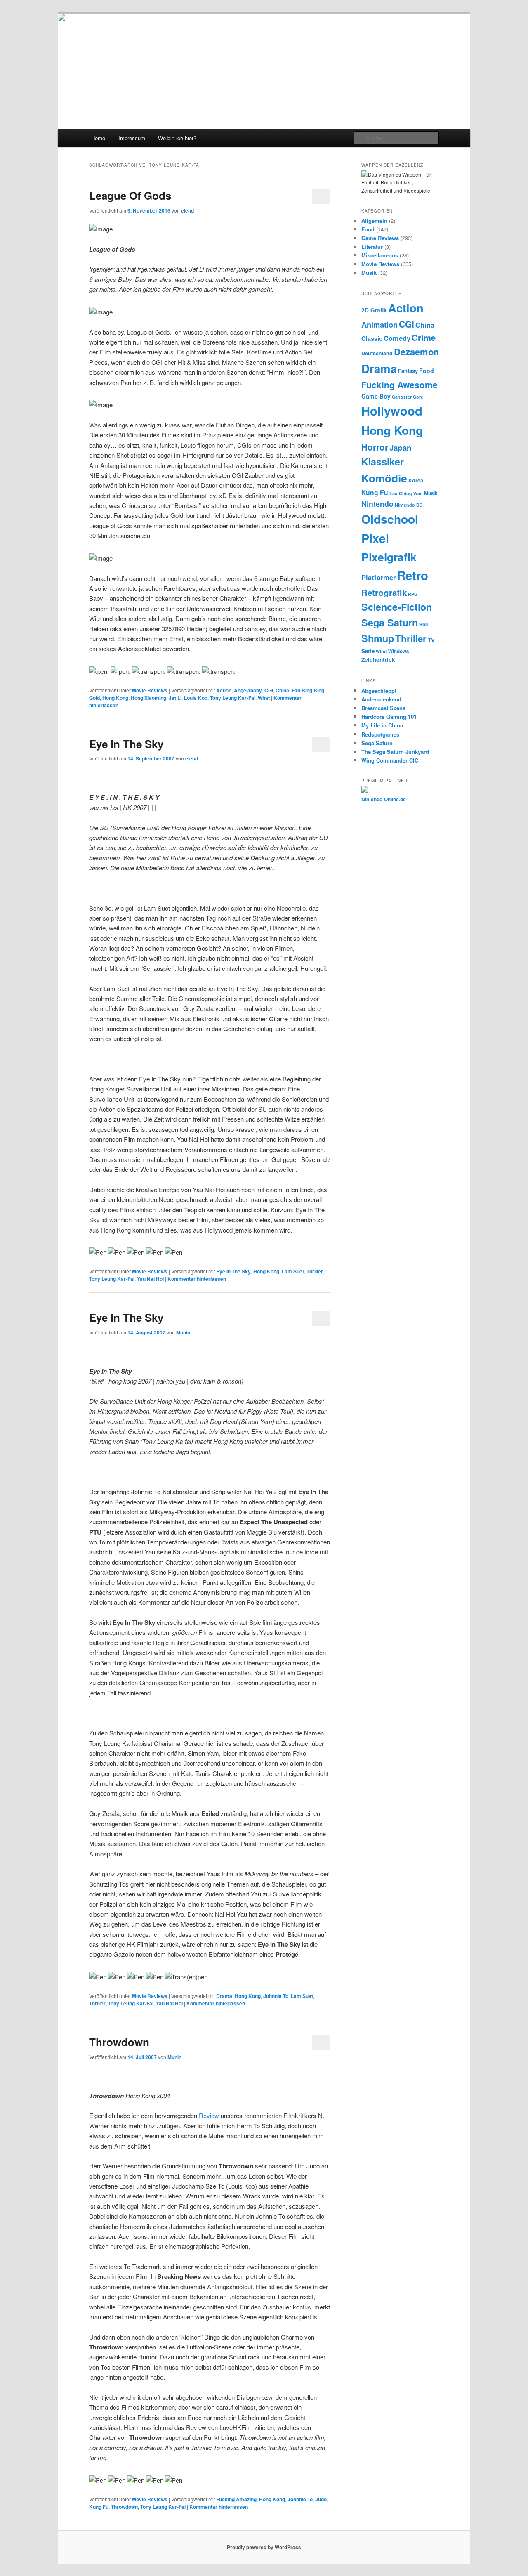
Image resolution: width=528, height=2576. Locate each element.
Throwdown (119, 2042)
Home (98, 138)
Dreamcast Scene (383, 708)
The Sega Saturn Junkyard (395, 752)
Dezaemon (416, 352)
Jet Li (175, 698)
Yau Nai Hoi (150, 1279)
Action (224, 690)
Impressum (132, 138)
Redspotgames (380, 734)
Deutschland (377, 353)
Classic (372, 338)
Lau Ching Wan (406, 493)
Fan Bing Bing (308, 690)
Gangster (402, 397)
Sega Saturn (390, 622)
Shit (424, 625)
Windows (398, 651)
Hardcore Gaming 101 (389, 717)
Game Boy (376, 396)
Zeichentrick (378, 660)
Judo (321, 2499)
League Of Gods (130, 195)
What (264, 698)
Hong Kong (115, 698)
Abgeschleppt (379, 691)
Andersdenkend (381, 699)
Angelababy (248, 690)
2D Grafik (374, 310)
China (282, 690)
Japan (401, 447)
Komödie (384, 478)
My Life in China (382, 725)
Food (368, 229)
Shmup (378, 638)
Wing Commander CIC (390, 760)
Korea (416, 480)
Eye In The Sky (126, 744)
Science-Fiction (397, 607)
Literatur (372, 247)
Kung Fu (99, 2507)
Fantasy (408, 371)
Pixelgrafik (389, 557)
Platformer (378, 577)
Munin (183, 1332)
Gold (94, 698)
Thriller (315, 1271)
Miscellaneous (380, 255)
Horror (375, 447)
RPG (413, 594)
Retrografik (384, 592)
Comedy (397, 338)
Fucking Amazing (236, 2499)
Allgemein (374, 221)
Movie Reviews (150, 690)
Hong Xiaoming (148, 698)
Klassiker (383, 462)
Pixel (375, 538)
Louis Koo (196, 698)
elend (187, 210)
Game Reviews (380, 238)
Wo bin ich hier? (177, 138)
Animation (379, 325)
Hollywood (392, 411)
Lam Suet (293, 1271)
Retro (412, 575)
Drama (224, 1996)
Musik (369, 273)
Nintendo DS (409, 505)
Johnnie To (276, 1996)
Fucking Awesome (400, 385)
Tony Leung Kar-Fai (233, 698)
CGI (269, 690)
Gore (418, 397)
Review (209, 2115)
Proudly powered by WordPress (264, 2547)
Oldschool (390, 519)
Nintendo (377, 504)
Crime (424, 337)
